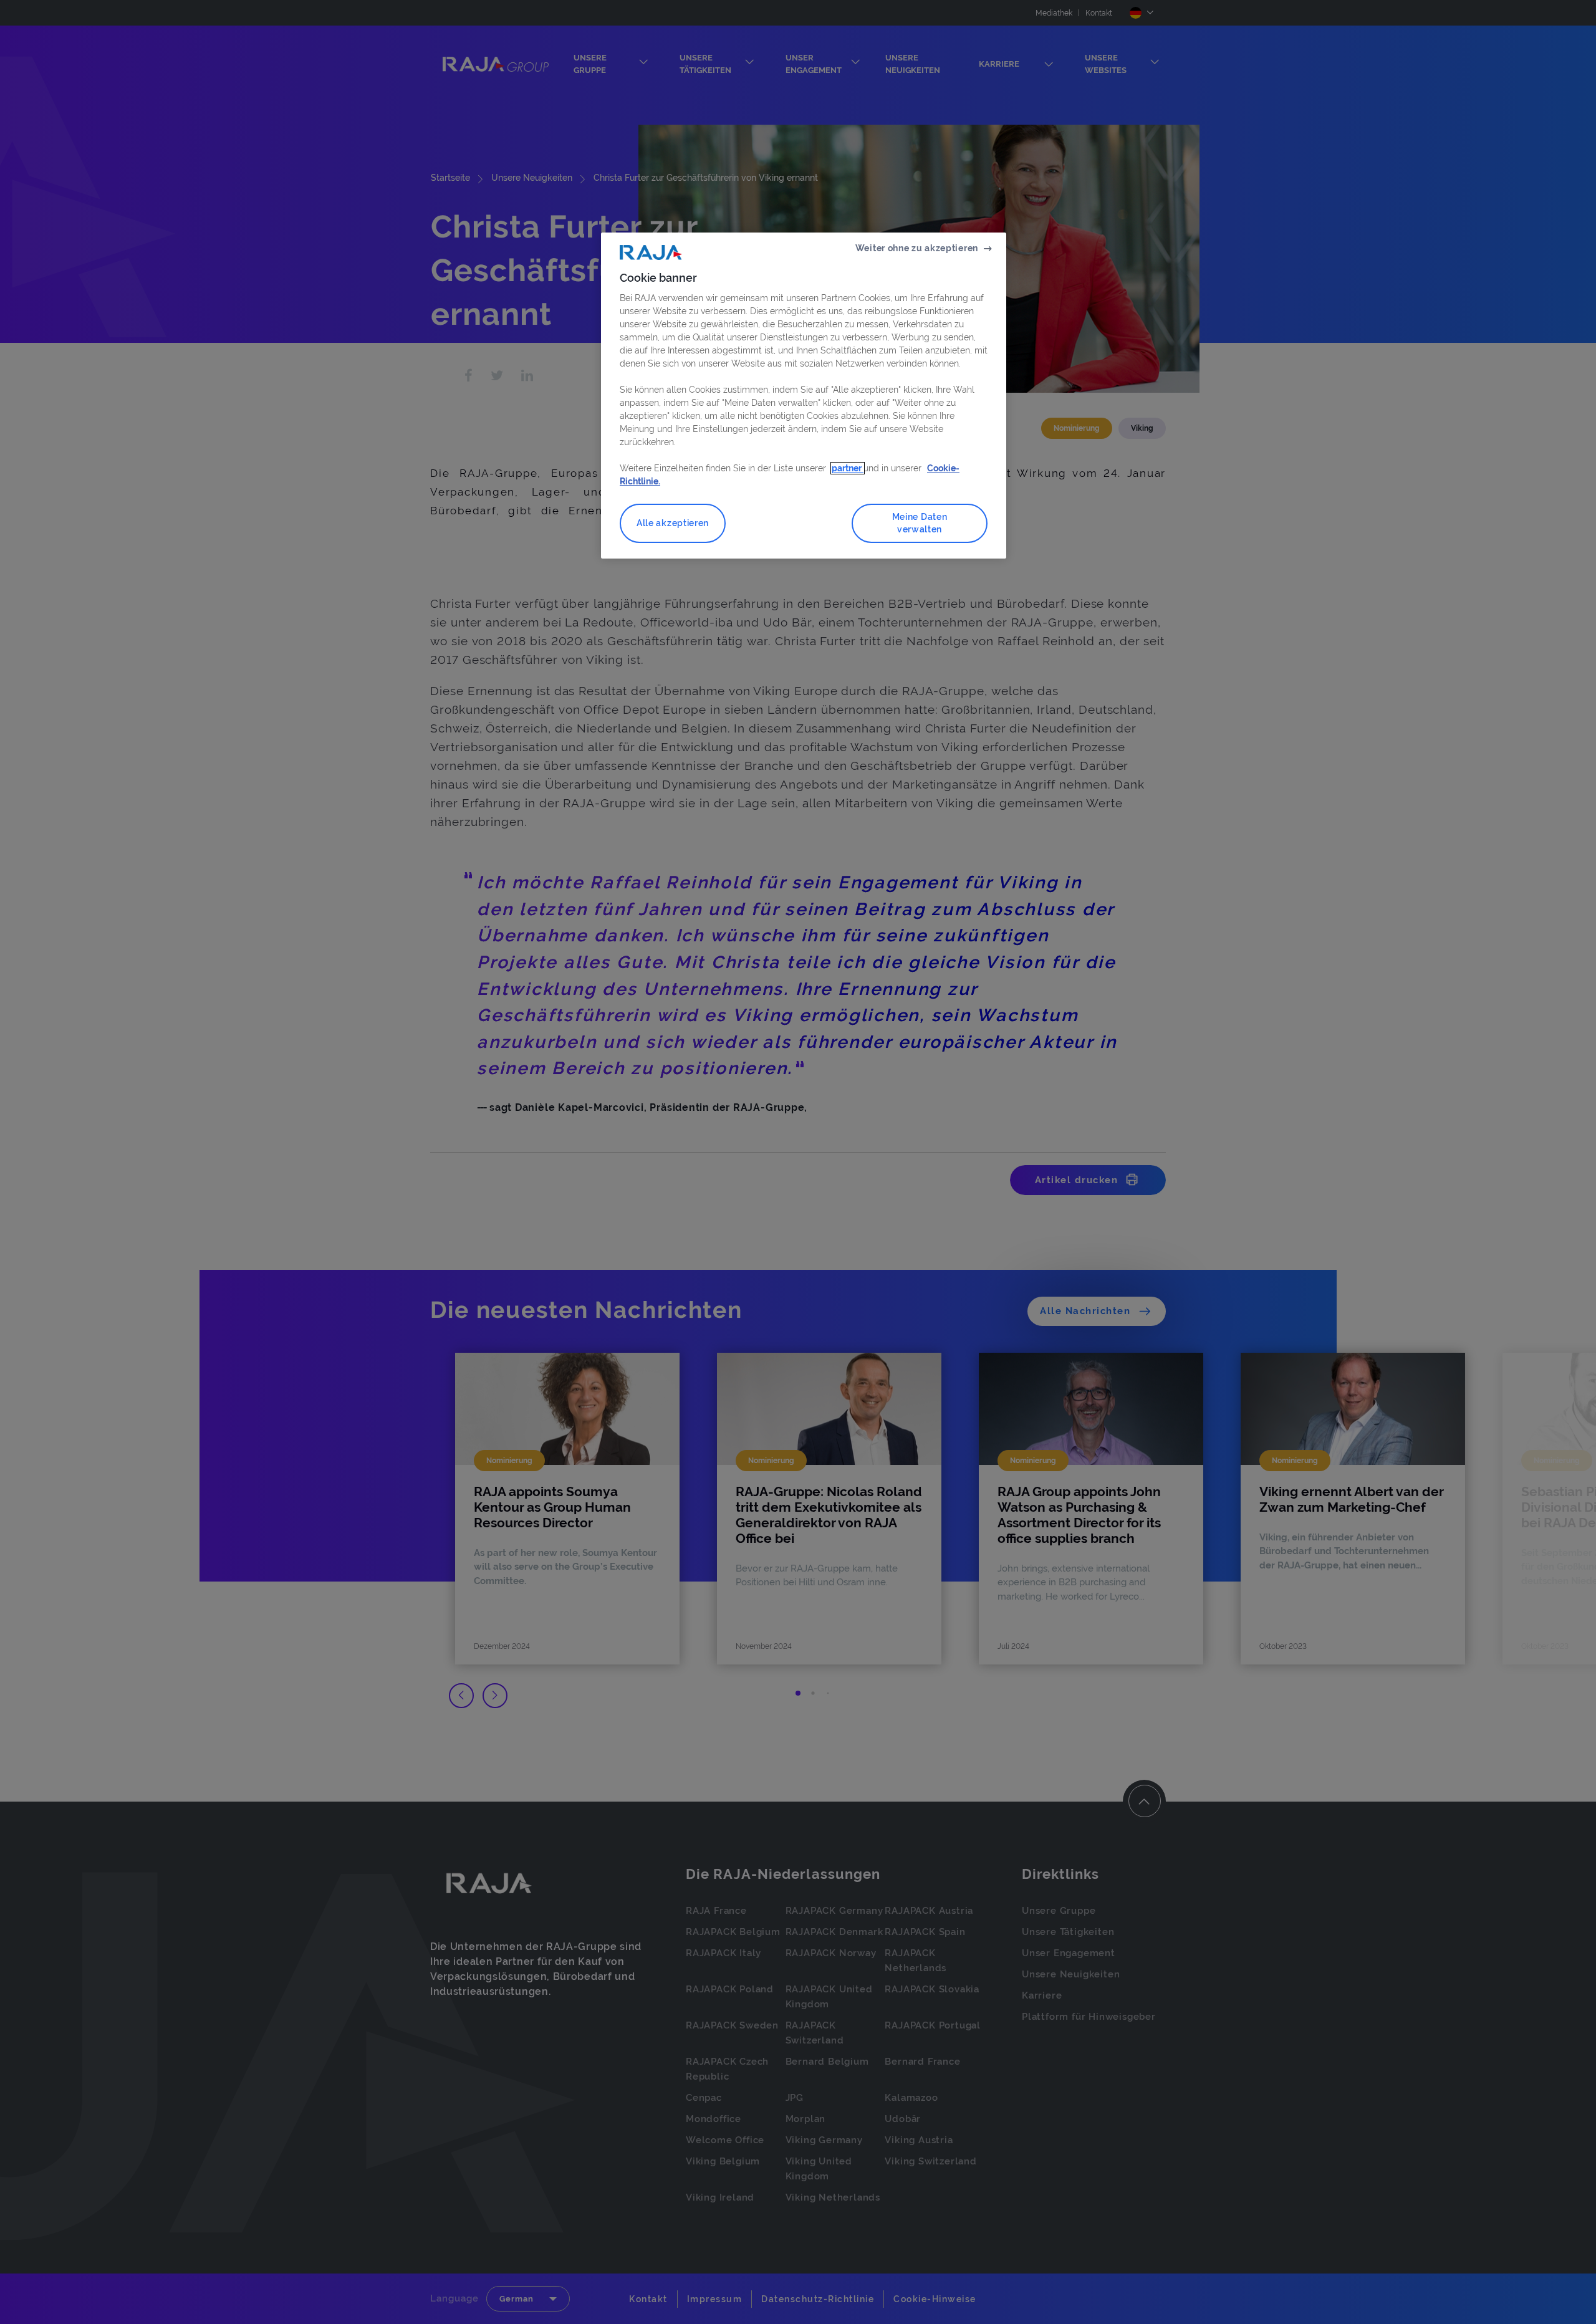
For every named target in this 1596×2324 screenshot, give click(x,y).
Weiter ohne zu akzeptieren (917, 248)
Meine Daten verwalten (920, 523)
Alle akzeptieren (673, 523)
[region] (804, 396)
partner (848, 468)
